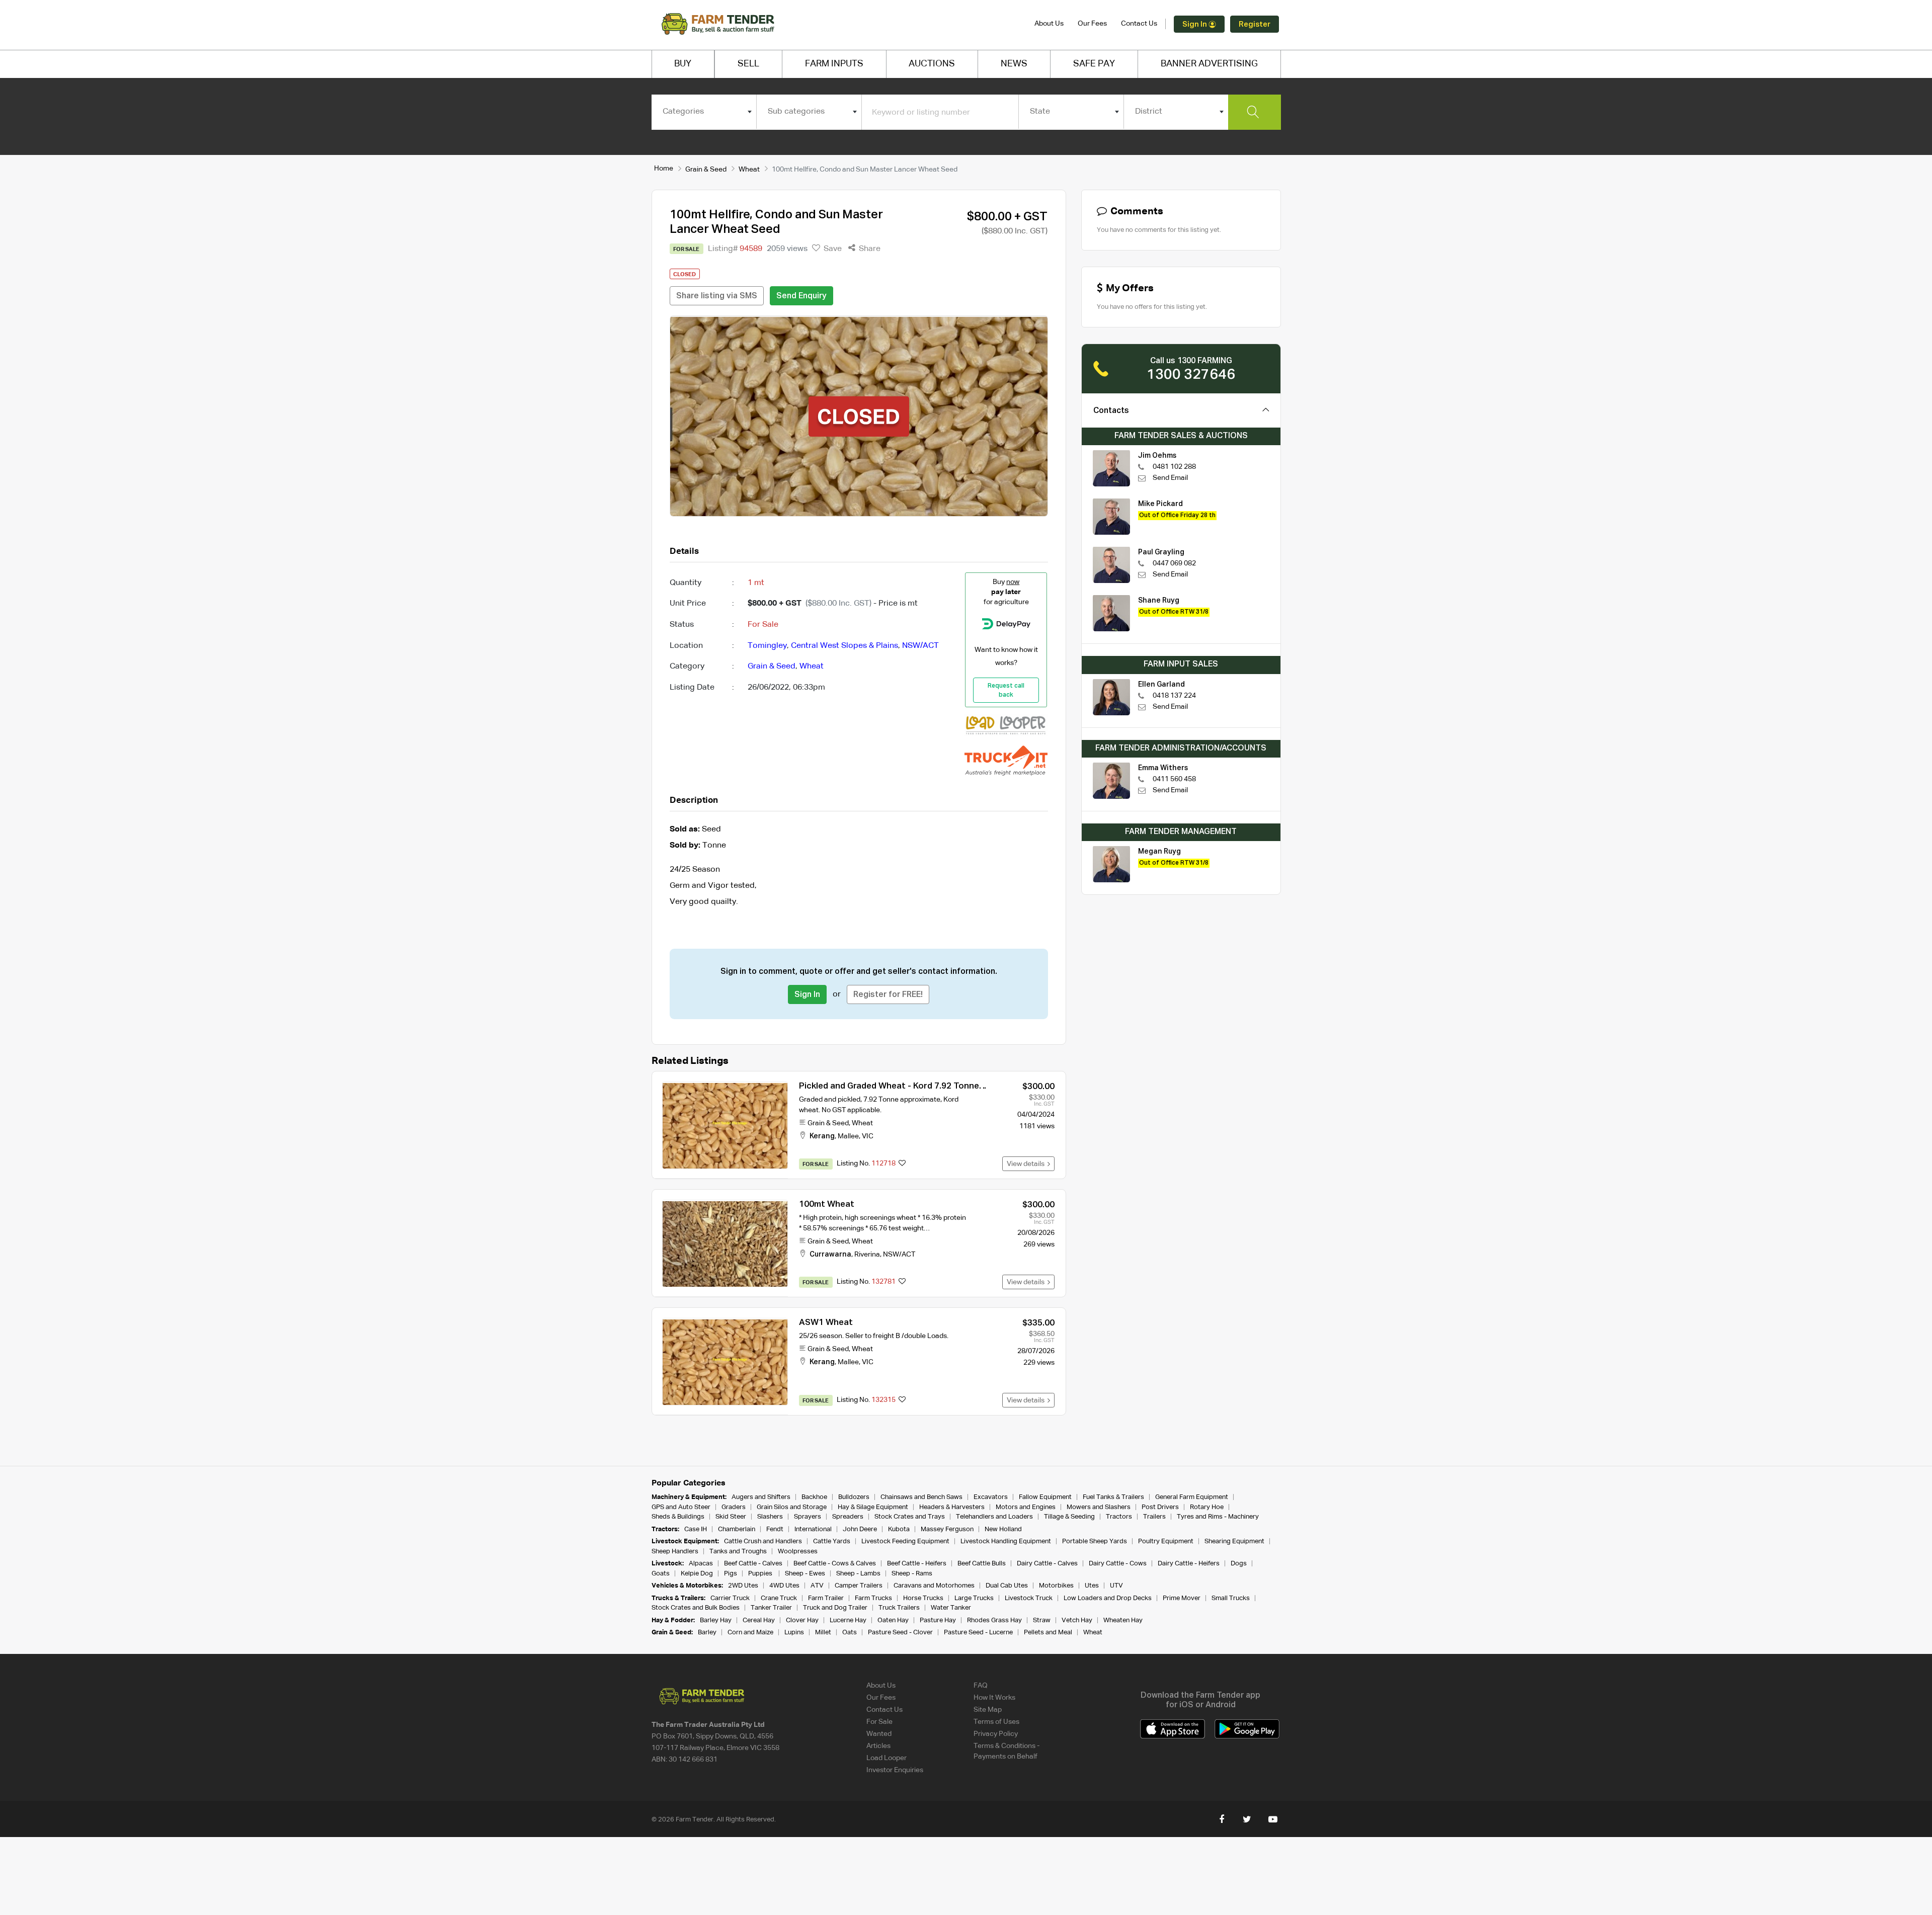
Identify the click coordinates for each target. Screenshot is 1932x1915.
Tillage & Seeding (1069, 1517)
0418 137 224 (1174, 696)
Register (1255, 24)
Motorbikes (1056, 1586)
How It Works (994, 1698)
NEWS (1014, 64)
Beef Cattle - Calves (753, 1564)
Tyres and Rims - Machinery (1218, 1517)
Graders (734, 1507)
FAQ (981, 1686)
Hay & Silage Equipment (873, 1507)
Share (869, 249)
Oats (850, 1633)
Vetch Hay (1077, 1620)
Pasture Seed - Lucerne (978, 1633)
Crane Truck (779, 1598)
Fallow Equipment (1045, 1497)
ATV (817, 1586)
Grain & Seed (706, 170)
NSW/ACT (920, 646)
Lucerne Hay (848, 1620)
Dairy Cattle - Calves (1047, 1564)
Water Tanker (951, 1608)
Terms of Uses (996, 1722)
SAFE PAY (1094, 64)
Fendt (775, 1529)
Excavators (991, 1497)
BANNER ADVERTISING (1209, 64)
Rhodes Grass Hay (994, 1620)
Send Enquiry (801, 296)
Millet (823, 1633)
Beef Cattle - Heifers (917, 1564)
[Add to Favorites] (902, 1164)
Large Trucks (974, 1598)
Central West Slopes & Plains (844, 646)
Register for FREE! (888, 995)
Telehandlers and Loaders (994, 1517)
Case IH (696, 1529)
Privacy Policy (996, 1734)
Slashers (770, 1517)
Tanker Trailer (771, 1608)
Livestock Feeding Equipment (905, 1542)
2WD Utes (743, 1586)
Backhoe (814, 1497)
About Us (1049, 24)
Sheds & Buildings (678, 1517)
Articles (878, 1746)
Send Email (1170, 478)
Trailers (1154, 1517)
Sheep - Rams (912, 1574)
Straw (1042, 1620)
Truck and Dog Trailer (835, 1608)
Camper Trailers (859, 1586)
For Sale (879, 1722)
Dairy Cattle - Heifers (1189, 1564)
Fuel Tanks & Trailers (1113, 1497)
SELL (748, 64)
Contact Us (1139, 24)
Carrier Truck (730, 1598)
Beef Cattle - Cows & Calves (835, 1564)
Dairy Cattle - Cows (1118, 1564)
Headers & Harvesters (952, 1507)
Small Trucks (1231, 1598)
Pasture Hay (938, 1620)
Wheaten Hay (1123, 1620)
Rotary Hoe (1207, 1507)
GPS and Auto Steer (681, 1507)
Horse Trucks (923, 1598)
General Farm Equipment (1192, 1497)
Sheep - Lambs (858, 1574)
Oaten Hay (893, 1620)
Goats (661, 1574)
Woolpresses (798, 1552)
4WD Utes (784, 1586)
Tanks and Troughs (738, 1552)
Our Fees (1092, 24)
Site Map (988, 1710)
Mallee (848, 1136)
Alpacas (701, 1564)
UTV (1116, 1586)
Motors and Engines (1026, 1507)
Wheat (749, 170)
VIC (868, 1136)
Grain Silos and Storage (792, 1507)
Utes (1092, 1586)
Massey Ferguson (947, 1529)
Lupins (794, 1633)
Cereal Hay (759, 1620)
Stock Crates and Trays (910, 1517)
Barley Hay (716, 1620)
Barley (707, 1633)
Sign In (1195, 24)
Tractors (1119, 1517)
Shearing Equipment (1234, 1542)
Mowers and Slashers (1099, 1507)
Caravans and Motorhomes (934, 1586)
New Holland (1003, 1529)
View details (1027, 1164)
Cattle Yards (832, 1542)
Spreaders (848, 1517)
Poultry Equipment (1166, 1542)
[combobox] (704, 112)
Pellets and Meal (1048, 1633)
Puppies (761, 1574)
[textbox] (704, 112)
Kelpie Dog (697, 1574)
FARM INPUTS (834, 64)
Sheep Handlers (675, 1552)
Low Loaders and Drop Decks (1108, 1598)
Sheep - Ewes (805, 1574)
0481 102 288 (1174, 467)
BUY (683, 64)
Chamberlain (737, 1529)
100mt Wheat (827, 1204)
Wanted (879, 1734)
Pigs (731, 1574)
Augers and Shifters (761, 1497)
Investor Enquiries (895, 1770)
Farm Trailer (826, 1598)
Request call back (1006, 691)
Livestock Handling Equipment (1006, 1542)
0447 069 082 (1174, 563)
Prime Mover (1182, 1598)
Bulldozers (854, 1497)
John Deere (860, 1529)
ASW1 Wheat (826, 1323)
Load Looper (887, 1758)
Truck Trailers (899, 1608)
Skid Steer (731, 1517)
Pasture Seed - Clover (900, 1633)
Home (664, 169)
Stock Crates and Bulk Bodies (696, 1608)
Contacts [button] (1111, 411)
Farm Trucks (873, 1598)
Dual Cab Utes (1007, 1586)
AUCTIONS (932, 64)
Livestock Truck (1029, 1598)
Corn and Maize (750, 1633)
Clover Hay (802, 1620)
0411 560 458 (1174, 779)
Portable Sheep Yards (1095, 1542)
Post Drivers (1160, 1507)
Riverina (867, 1255)
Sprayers (808, 1517)
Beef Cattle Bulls (982, 1564)
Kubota (899, 1529)
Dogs (1239, 1564)
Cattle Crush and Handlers (763, 1542)
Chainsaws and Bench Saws (921, 1497)
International (813, 1529)
